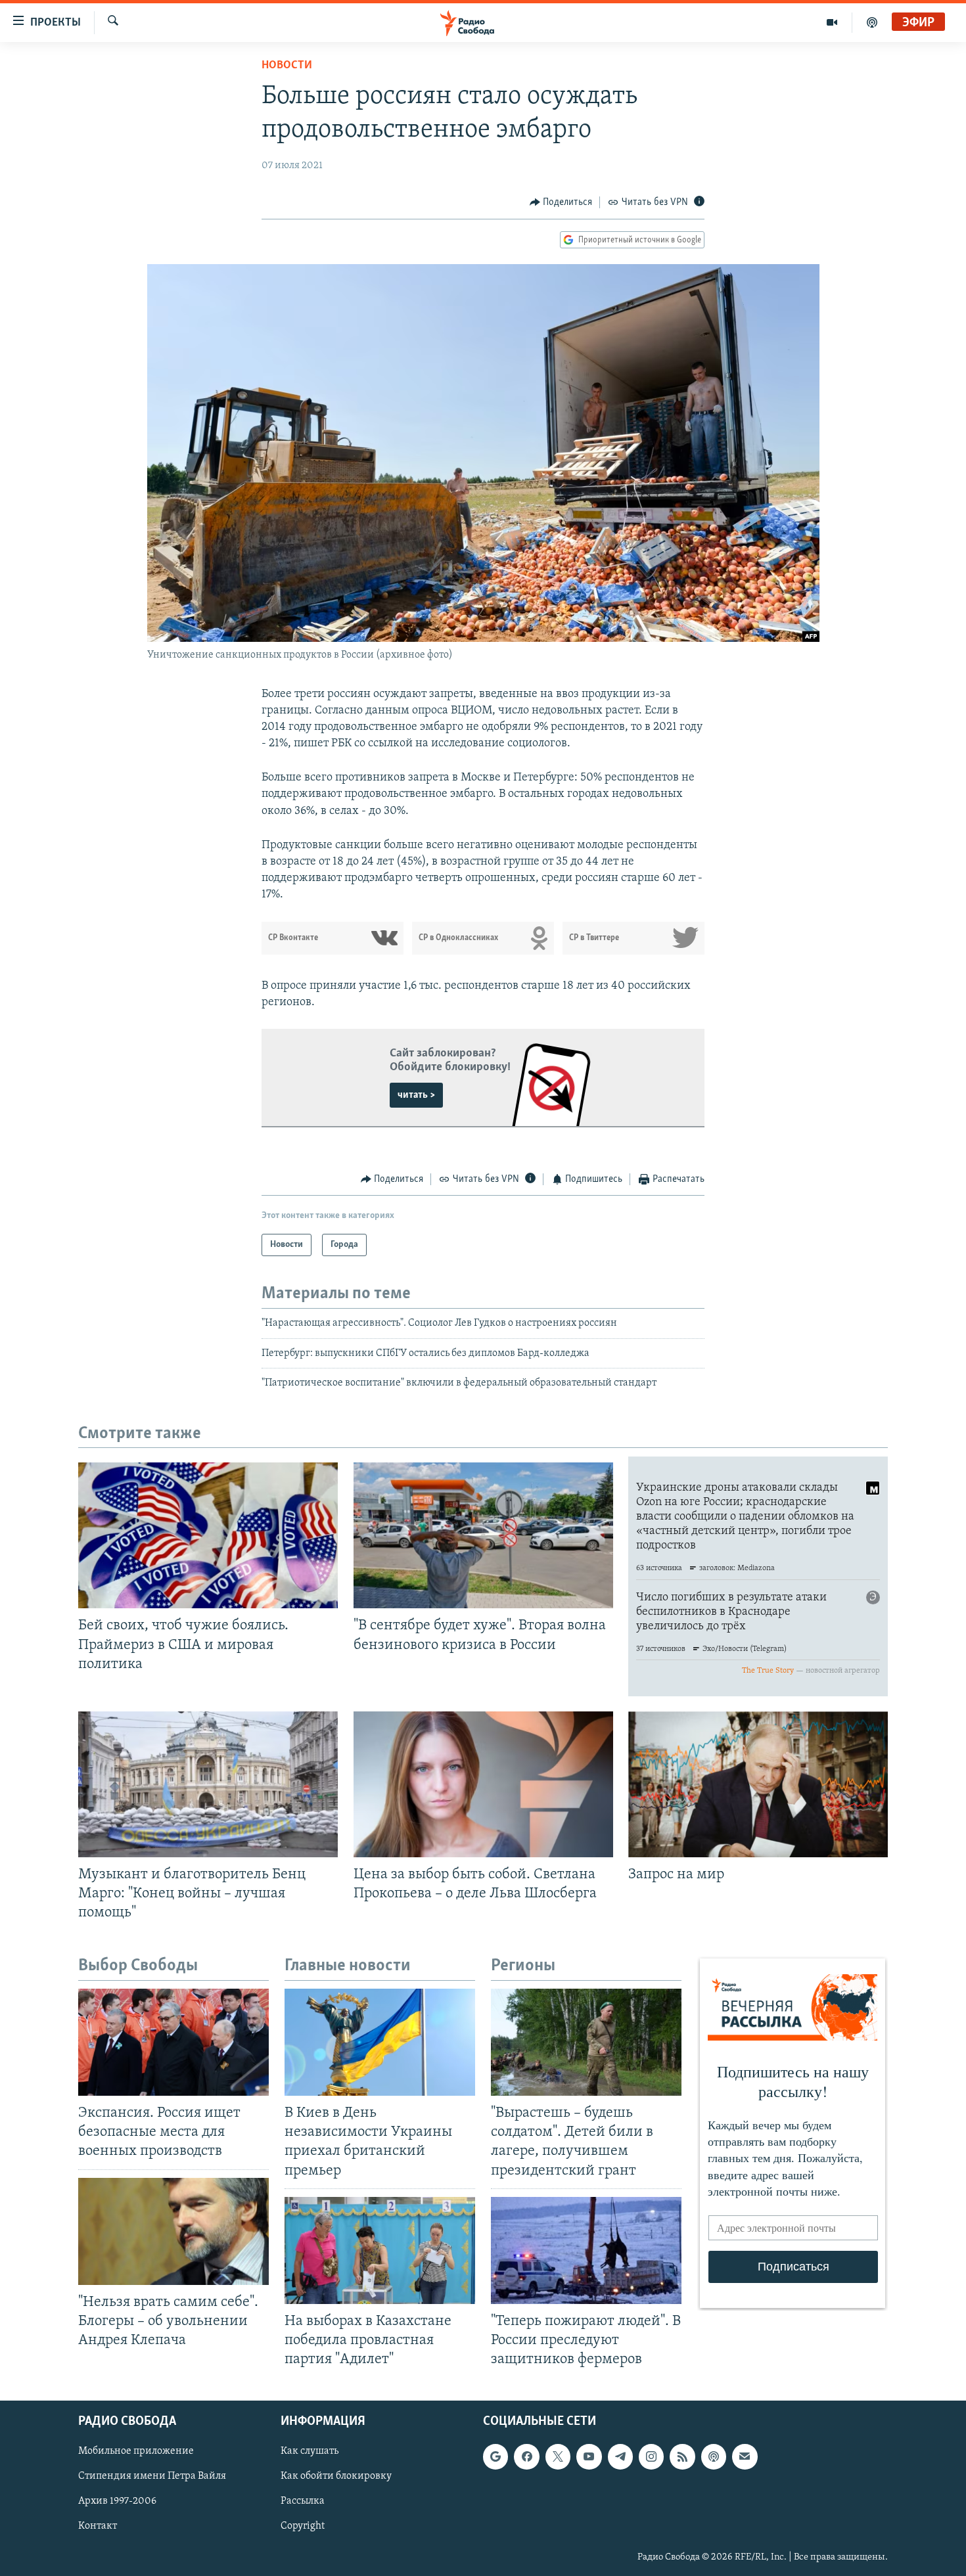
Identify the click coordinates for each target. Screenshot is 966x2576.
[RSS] (682, 2457)
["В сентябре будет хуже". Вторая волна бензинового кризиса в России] (483, 1535)
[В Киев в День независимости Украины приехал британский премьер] (380, 2042)
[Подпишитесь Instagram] (651, 2457)
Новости (287, 66)
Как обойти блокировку (336, 2477)
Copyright (303, 2527)
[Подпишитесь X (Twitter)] (558, 2457)
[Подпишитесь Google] (495, 2457)
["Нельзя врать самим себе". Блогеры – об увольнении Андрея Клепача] (173, 2231)
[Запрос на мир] (758, 1784)
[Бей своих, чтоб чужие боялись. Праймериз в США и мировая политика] (208, 1535)
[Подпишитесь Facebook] (526, 2457)
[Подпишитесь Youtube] (589, 2457)
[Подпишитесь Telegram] (620, 2457)
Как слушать (310, 2452)
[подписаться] (745, 2457)
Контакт (98, 2527)
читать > (416, 1095)
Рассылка (303, 2502)
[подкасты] (872, 22)
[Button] (561, 202)
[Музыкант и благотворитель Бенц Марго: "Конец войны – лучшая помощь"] (208, 1784)
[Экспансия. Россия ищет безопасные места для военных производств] (173, 2042)
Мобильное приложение (136, 2452)
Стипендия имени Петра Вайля (152, 2477)
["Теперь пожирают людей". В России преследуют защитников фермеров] (586, 2250)
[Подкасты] (714, 2457)
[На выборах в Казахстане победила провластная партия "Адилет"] (380, 2250)
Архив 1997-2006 (117, 2502)
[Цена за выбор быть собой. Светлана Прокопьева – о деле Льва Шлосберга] (483, 1784)
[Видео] (832, 22)
